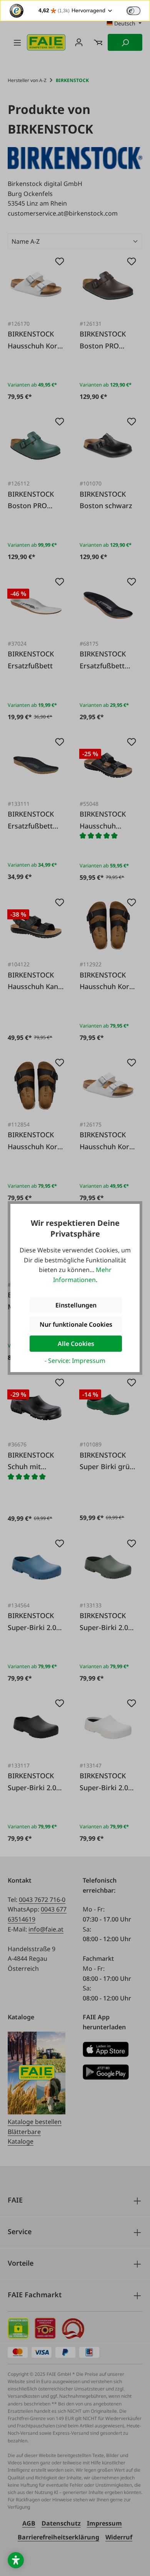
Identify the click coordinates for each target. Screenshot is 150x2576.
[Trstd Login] (138, 10)
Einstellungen (76, 1305)
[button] (16, 2560)
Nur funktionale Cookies (76, 1324)
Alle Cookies (76, 1344)
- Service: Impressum (75, 1361)
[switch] (133, 11)
